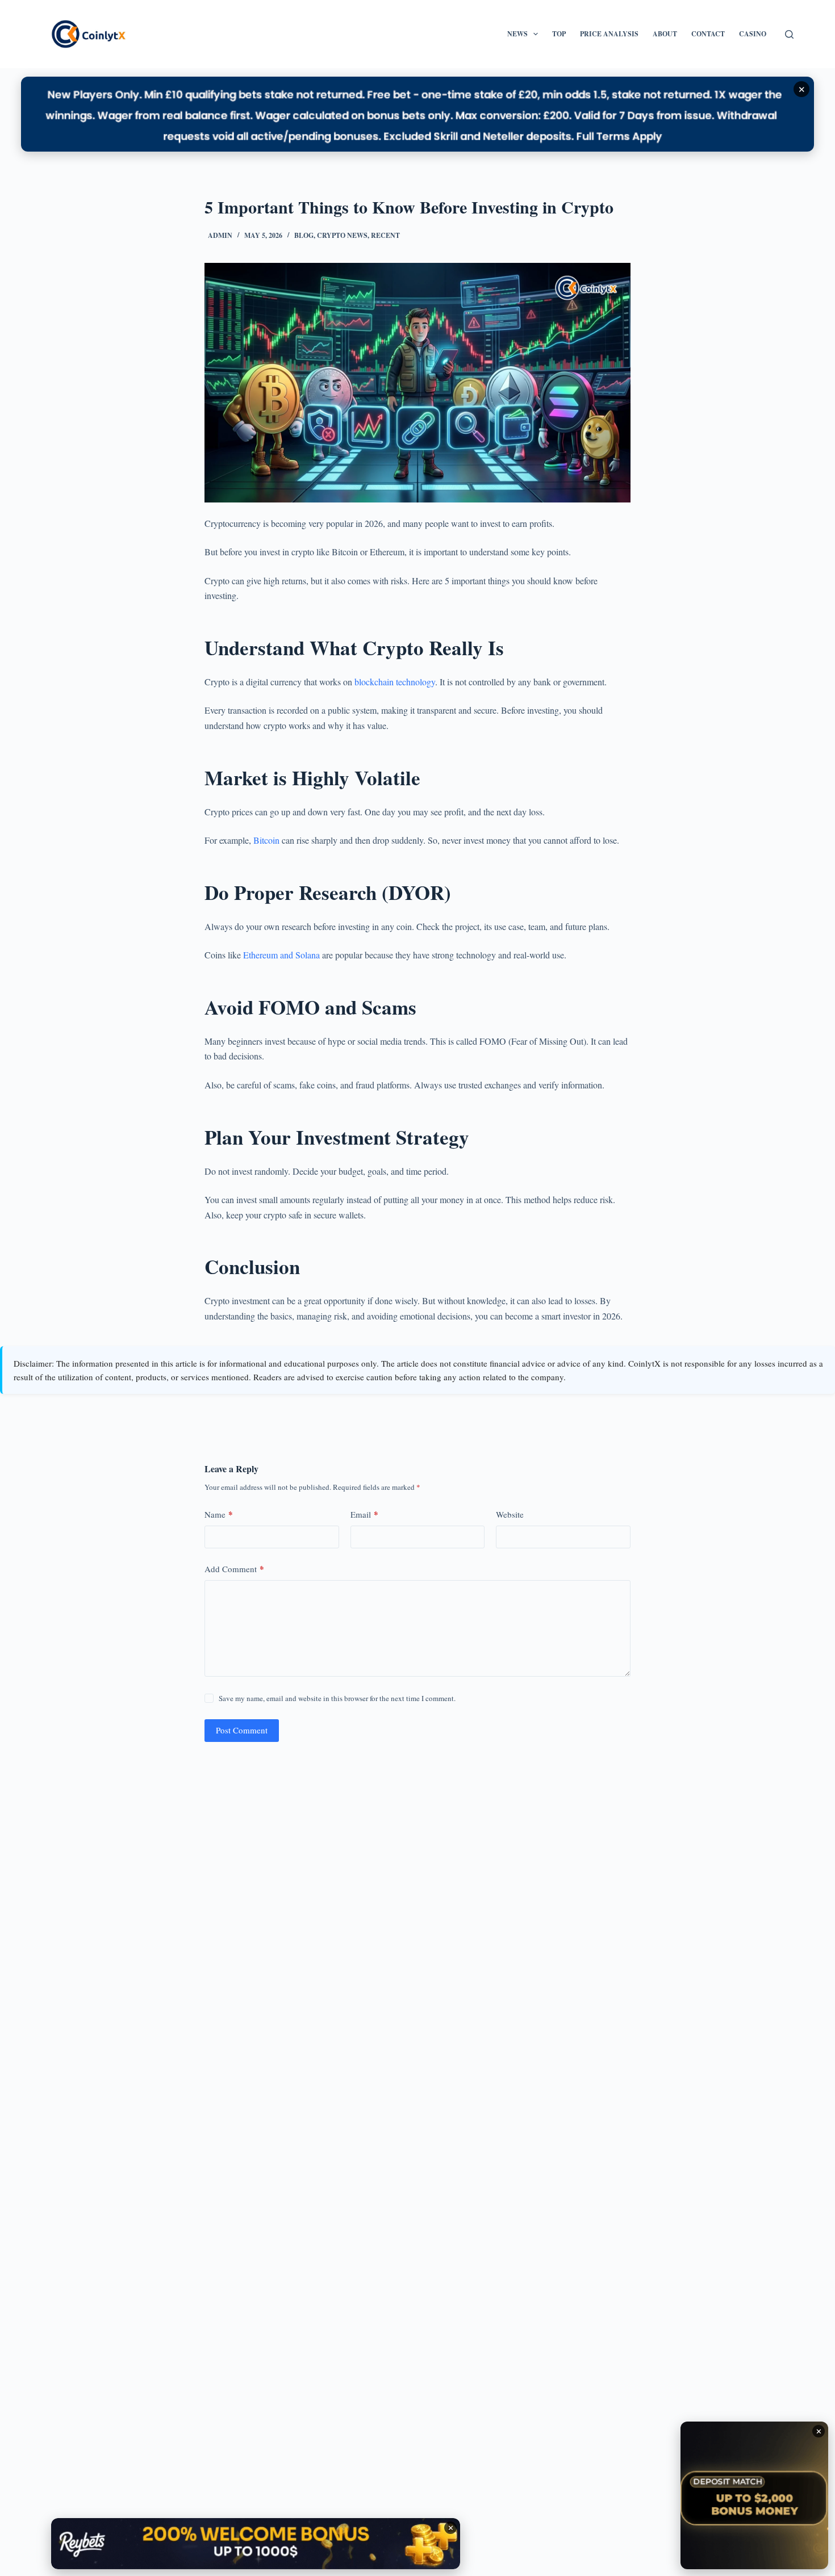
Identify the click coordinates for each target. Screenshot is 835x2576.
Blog (304, 235)
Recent (385, 235)
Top (559, 34)
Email (364, 1514)
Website (510, 1514)
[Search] (789, 34)
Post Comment (242, 1730)
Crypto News (342, 235)
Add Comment (234, 1569)
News (517, 34)
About (665, 34)
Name (219, 1514)
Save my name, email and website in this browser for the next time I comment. (337, 1698)
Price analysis (609, 34)
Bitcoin (268, 840)
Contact (708, 34)
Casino (753, 34)
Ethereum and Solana (281, 955)
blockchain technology (395, 682)
